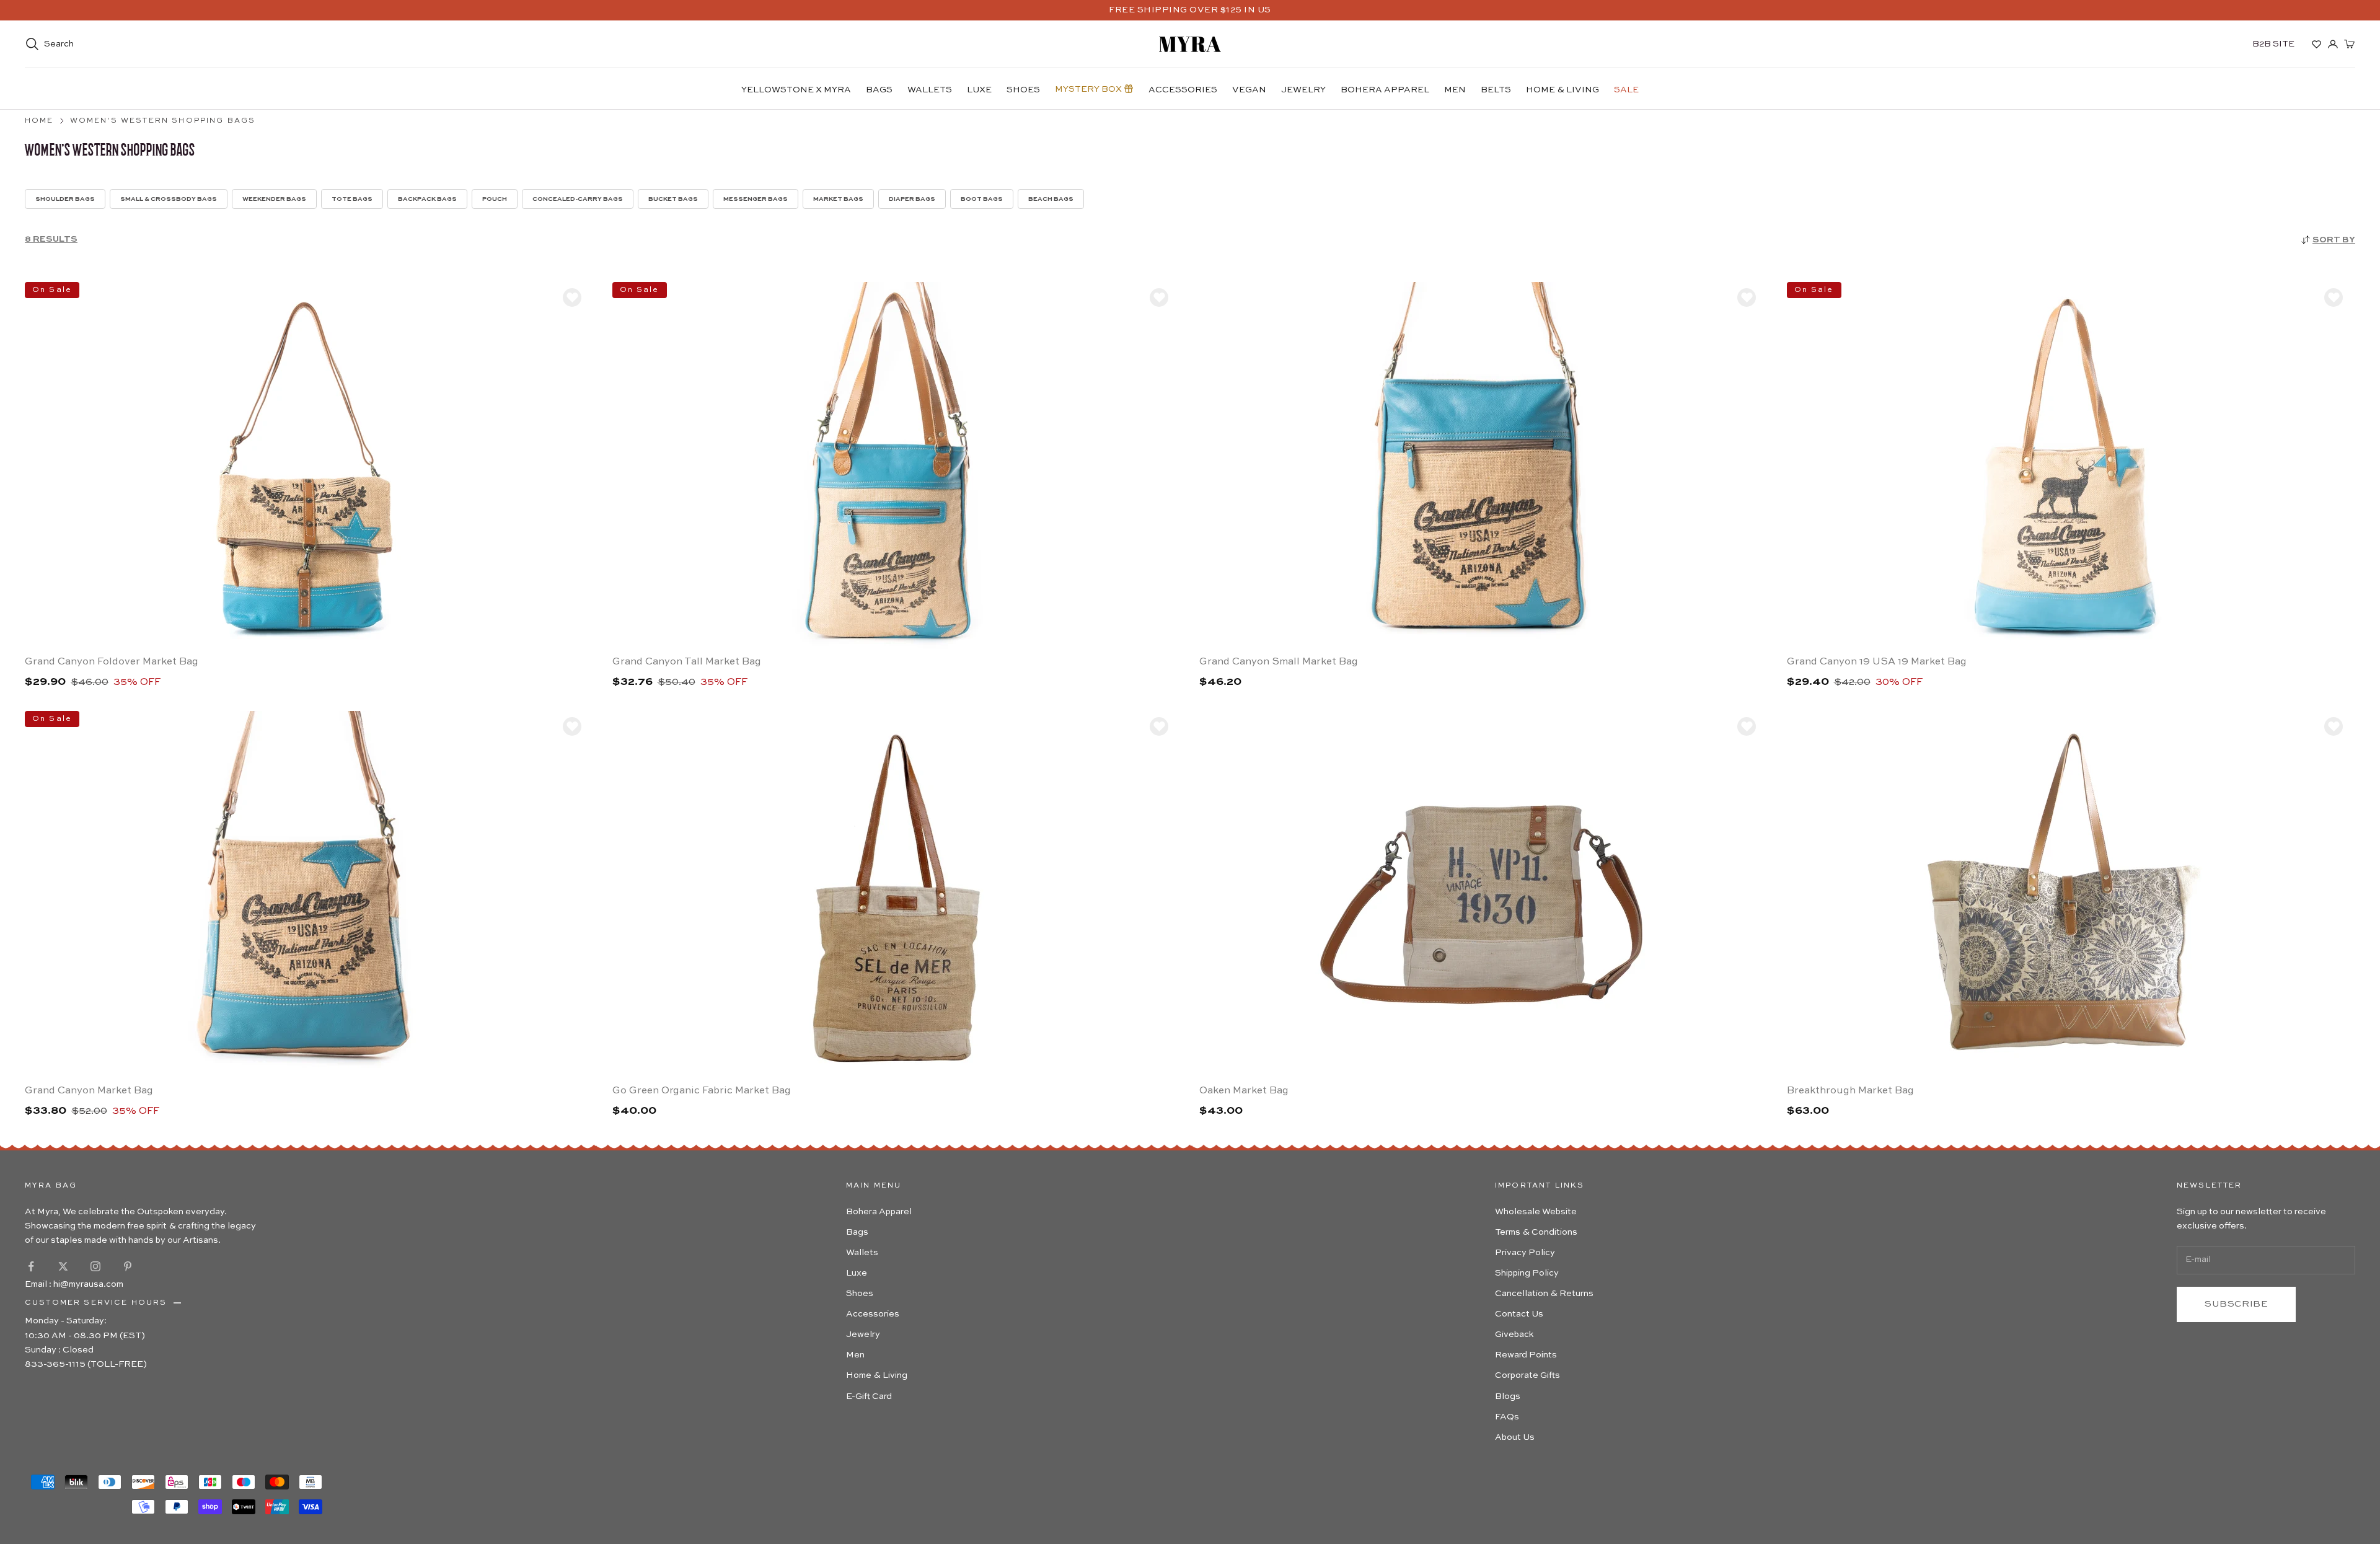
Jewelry (1303, 90)
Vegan (1249, 90)
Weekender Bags (274, 199)
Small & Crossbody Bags (169, 199)
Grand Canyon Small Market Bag (1279, 662)
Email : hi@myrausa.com (74, 1284)
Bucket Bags (673, 199)
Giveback (1514, 1334)
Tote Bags (352, 199)
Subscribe (2236, 1304)
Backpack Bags (427, 199)
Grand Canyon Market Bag (89, 1091)
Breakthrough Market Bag (1850, 1091)
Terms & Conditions (1536, 1232)
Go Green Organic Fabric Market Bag (702, 1091)
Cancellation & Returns (1544, 1294)
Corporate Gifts (1527, 1375)
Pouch (495, 199)
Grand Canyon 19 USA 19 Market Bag (1877, 662)
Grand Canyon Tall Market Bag (687, 662)
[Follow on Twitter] (63, 1266)
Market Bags (838, 199)
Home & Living (1562, 90)
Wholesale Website (1536, 1212)
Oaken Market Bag (1244, 1091)
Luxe (979, 90)
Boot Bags (982, 199)
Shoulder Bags (65, 199)
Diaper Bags (912, 199)
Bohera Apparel (1385, 90)
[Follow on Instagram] (95, 1266)
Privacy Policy (1525, 1253)
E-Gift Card (869, 1396)
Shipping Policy (1527, 1273)
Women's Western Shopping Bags (163, 121)
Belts (1496, 90)
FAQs (1507, 1417)
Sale (1626, 90)
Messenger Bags (756, 199)
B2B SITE (2273, 44)
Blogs (1508, 1396)
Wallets (930, 90)
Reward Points (1526, 1355)
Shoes (1023, 90)
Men (1455, 90)
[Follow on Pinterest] (128, 1266)
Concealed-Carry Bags (578, 199)
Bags (879, 90)
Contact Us (1519, 1314)
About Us (1515, 1437)
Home (39, 121)
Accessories (1183, 90)
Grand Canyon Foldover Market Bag (112, 662)
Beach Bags (1051, 199)
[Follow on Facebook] (31, 1266)
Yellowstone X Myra (796, 90)
